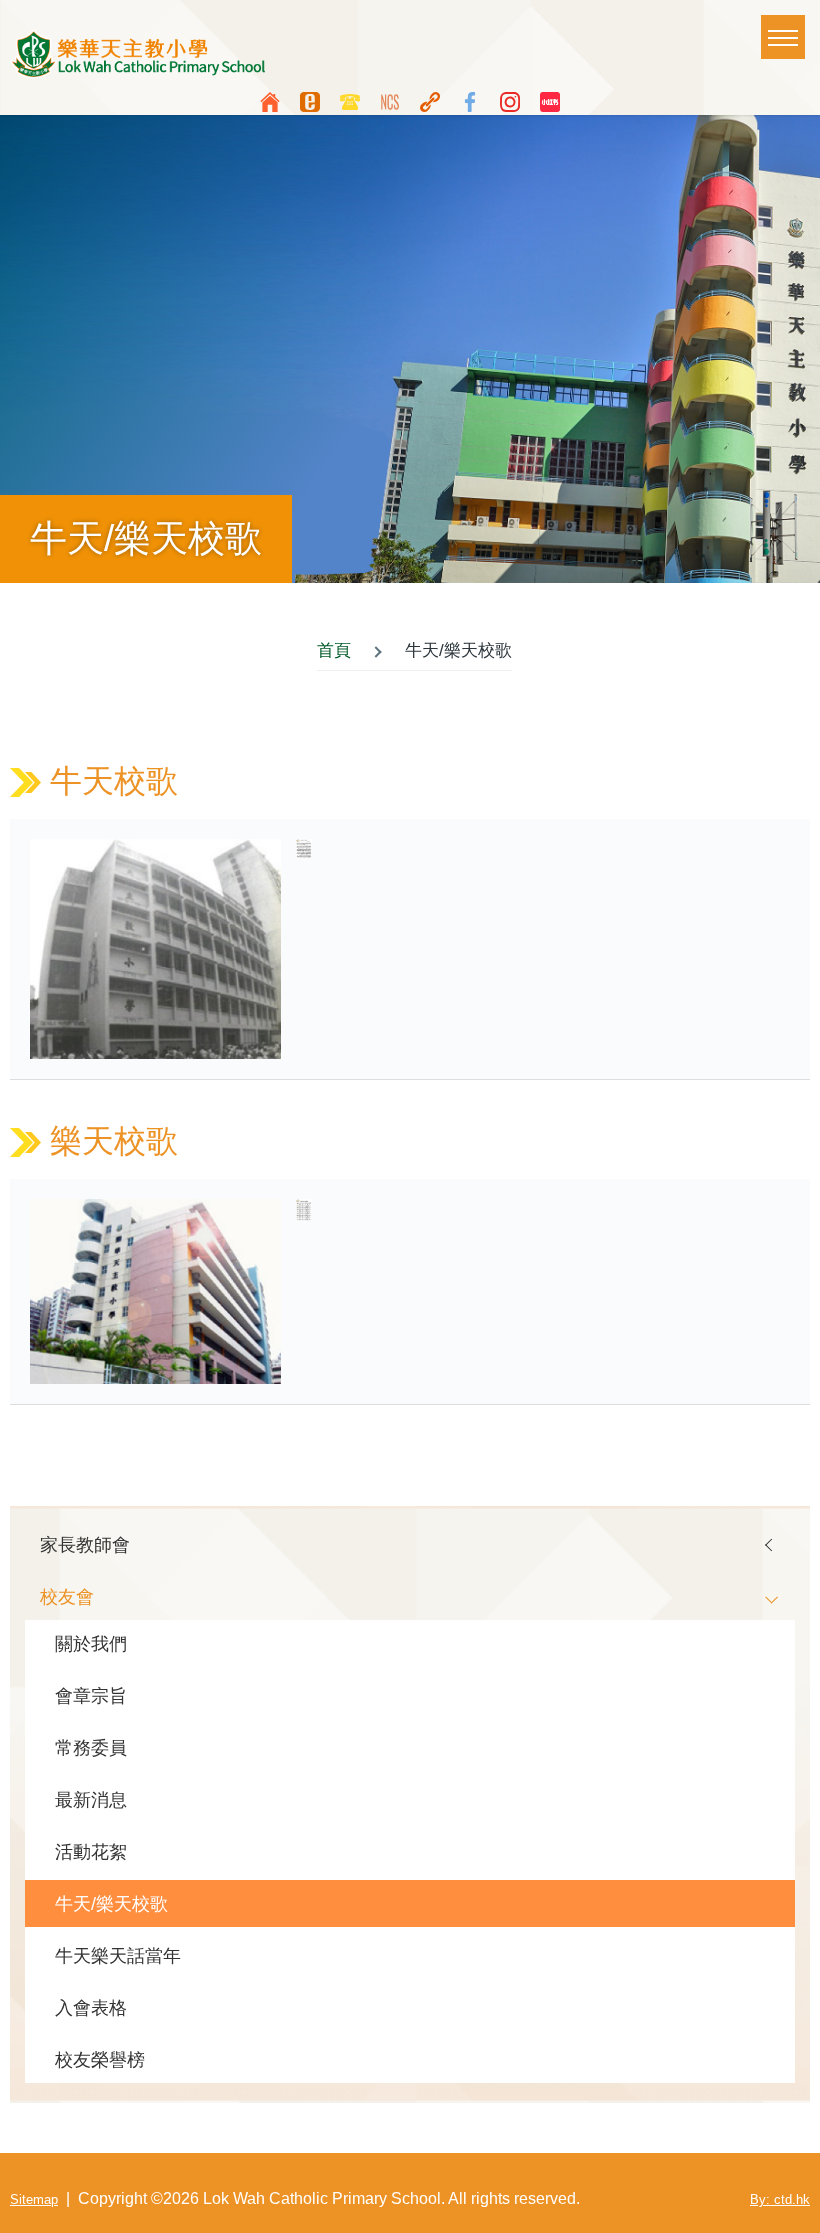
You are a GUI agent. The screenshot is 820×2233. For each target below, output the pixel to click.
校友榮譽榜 (100, 2059)
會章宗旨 (91, 1695)
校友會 (67, 1596)
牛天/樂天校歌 (111, 1903)
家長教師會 (85, 1544)
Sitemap (34, 2199)
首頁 (334, 650)
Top (795, 2208)
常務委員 (91, 1747)
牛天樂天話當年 (118, 1955)
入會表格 (91, 2007)
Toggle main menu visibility (783, 37)
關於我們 (91, 1643)
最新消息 (91, 1799)
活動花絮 (91, 1851)
